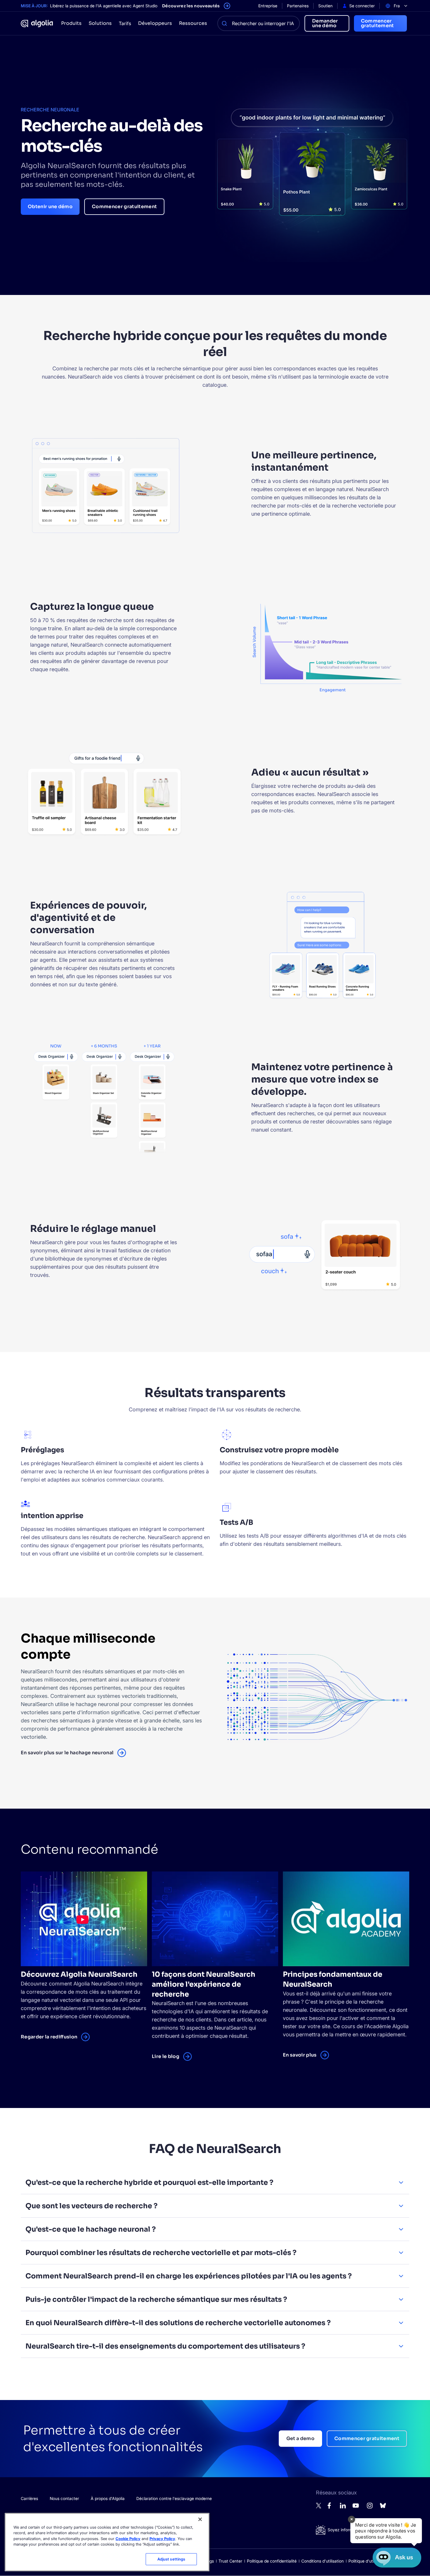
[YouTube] (356, 2508)
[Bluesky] (383, 2507)
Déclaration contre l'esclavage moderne (174, 2498)
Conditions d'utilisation (322, 2561)
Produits (71, 23)
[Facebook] (331, 2507)
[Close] (200, 2519)
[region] (107, 2542)
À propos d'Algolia (108, 2498)
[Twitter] (319, 2507)
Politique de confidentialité (272, 2561)
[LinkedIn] (343, 2507)
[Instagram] (370, 2508)
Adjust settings (171, 2559)
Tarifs (125, 23)
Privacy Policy (162, 2539)
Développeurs (155, 23)
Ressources (193, 23)
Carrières (29, 2498)
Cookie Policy (128, 2539)
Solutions (100, 23)
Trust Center (230, 2561)
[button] (386, 2531)
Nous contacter (64, 2498)
